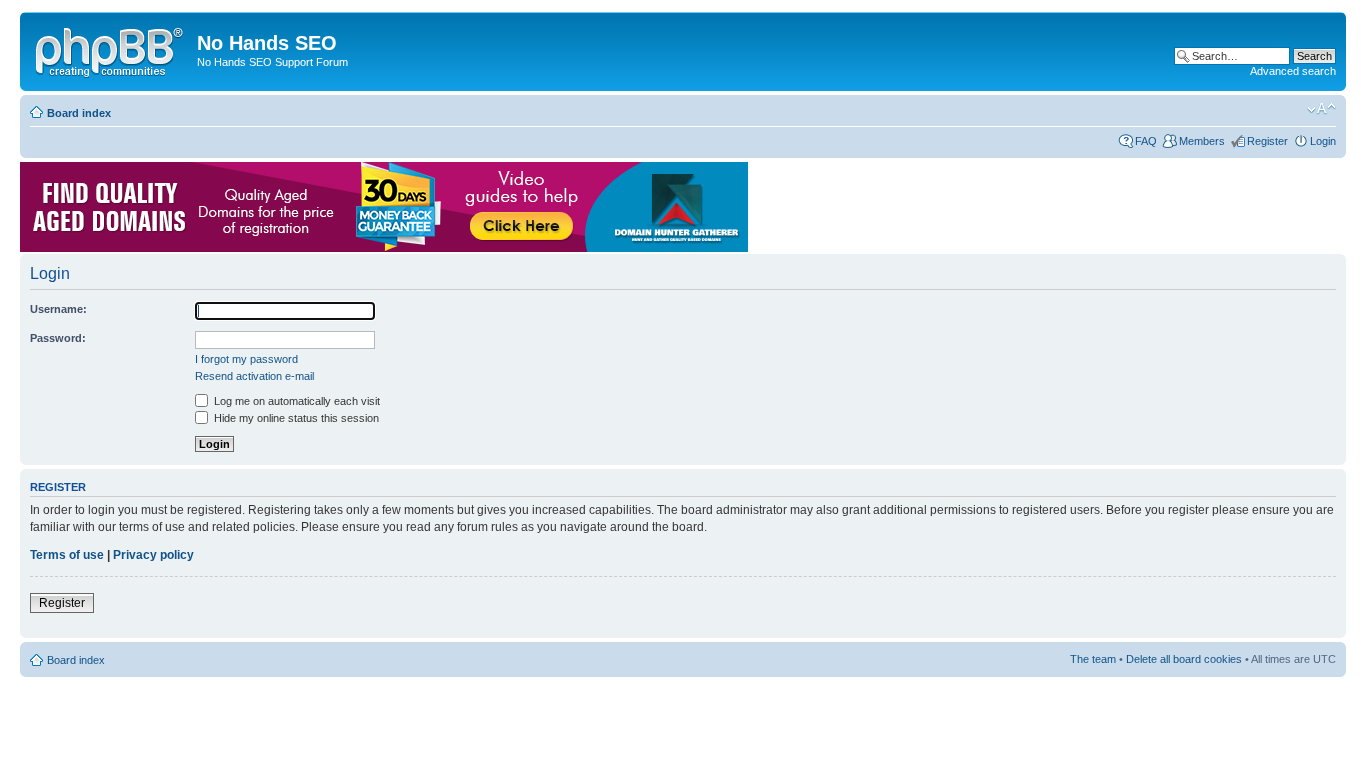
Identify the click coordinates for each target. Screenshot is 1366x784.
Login (1323, 141)
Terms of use (67, 555)
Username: (58, 309)
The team (1093, 659)
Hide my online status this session (295, 418)
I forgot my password (246, 359)
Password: (58, 338)
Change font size (1321, 109)
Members (1202, 141)
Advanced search (1293, 71)
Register (1267, 141)
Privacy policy (153, 555)
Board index (79, 113)
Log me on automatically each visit (295, 401)
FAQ (1146, 141)
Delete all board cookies (1184, 659)
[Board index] (111, 49)
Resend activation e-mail (254, 376)
